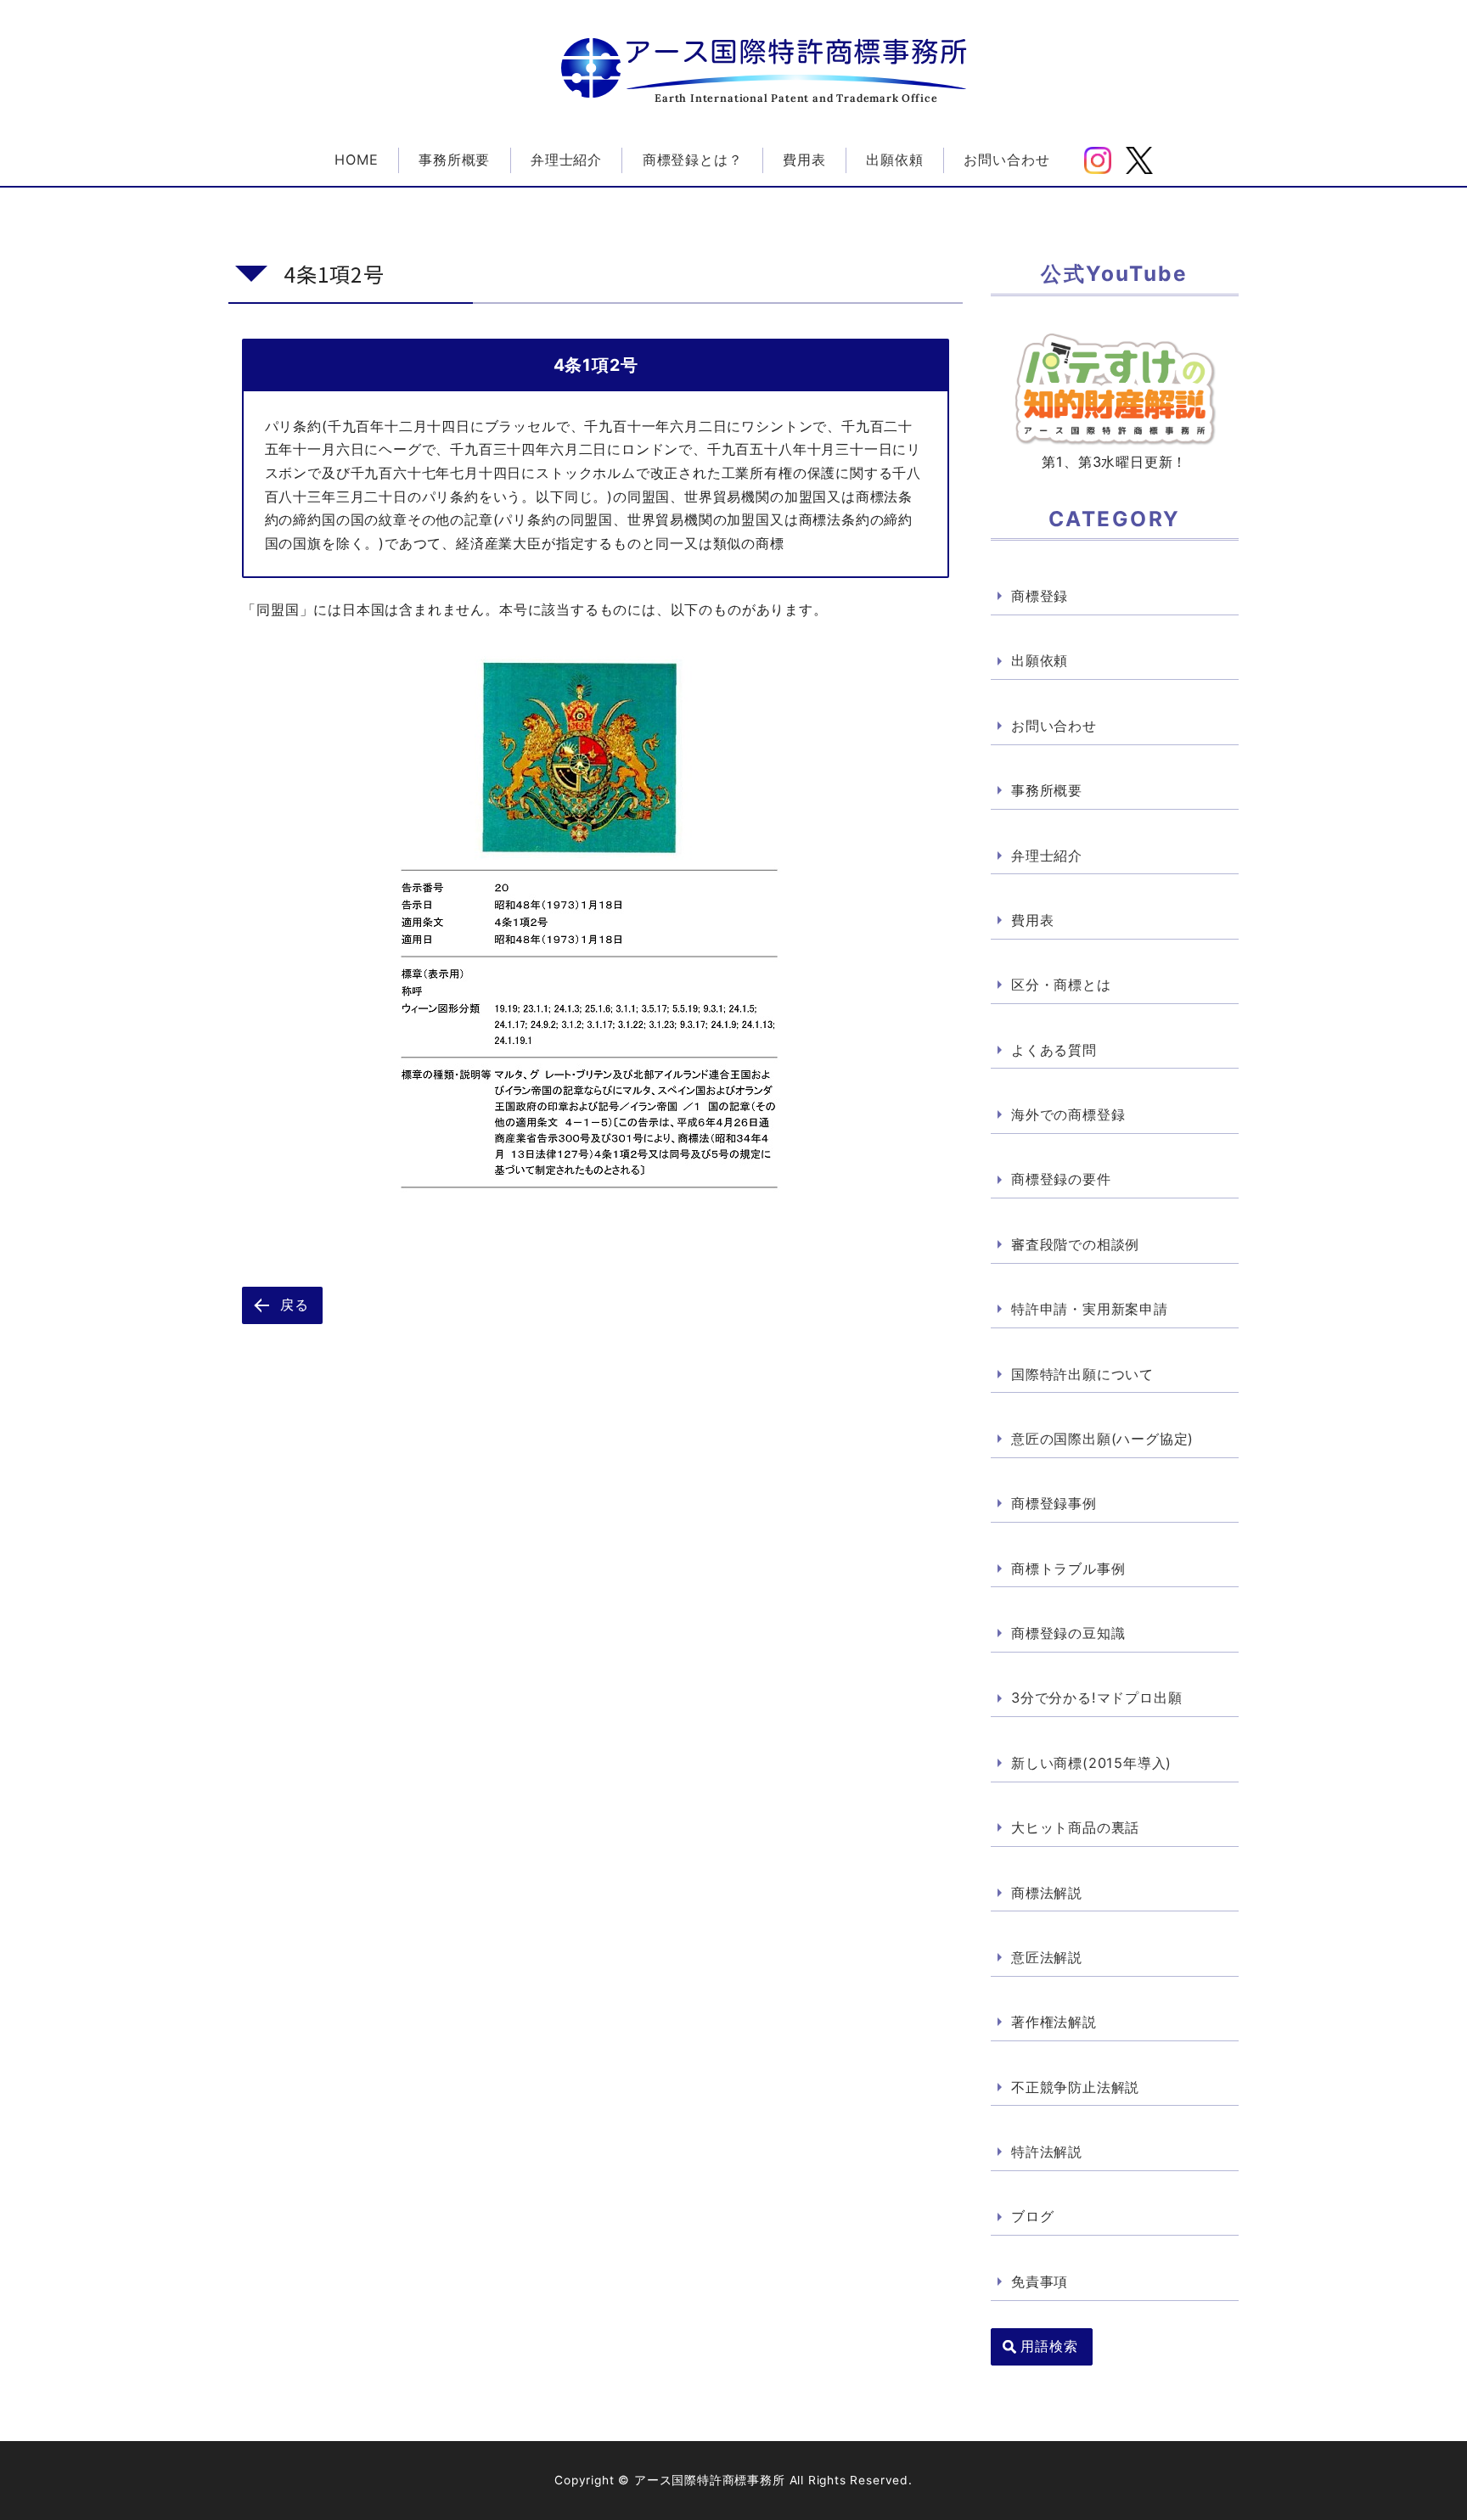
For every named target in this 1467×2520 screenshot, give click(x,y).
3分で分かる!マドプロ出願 (1097, 1698)
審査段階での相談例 (1075, 1244)
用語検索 (1049, 2346)
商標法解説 (1047, 1893)
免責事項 (1040, 2281)
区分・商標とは (1061, 985)
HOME (356, 160)
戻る (295, 1305)
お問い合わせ (1006, 160)
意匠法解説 (1047, 1957)
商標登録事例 (1054, 1503)
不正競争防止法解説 (1075, 2087)
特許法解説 (1047, 2152)
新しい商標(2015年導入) (1091, 1763)
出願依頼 (894, 160)
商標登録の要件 (1061, 1179)
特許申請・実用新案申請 (1090, 1309)
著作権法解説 (1054, 2022)
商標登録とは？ (693, 160)
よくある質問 (1054, 1050)
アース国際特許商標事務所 (796, 51)
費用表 (804, 160)
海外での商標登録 (1068, 1114)
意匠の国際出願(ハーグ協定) (1102, 1439)
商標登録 (1040, 596)
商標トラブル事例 (1068, 1569)
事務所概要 (454, 160)
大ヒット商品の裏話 (1075, 1827)
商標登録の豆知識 (1068, 1633)
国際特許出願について (1082, 1374)
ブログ (1032, 2216)
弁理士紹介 (566, 160)
